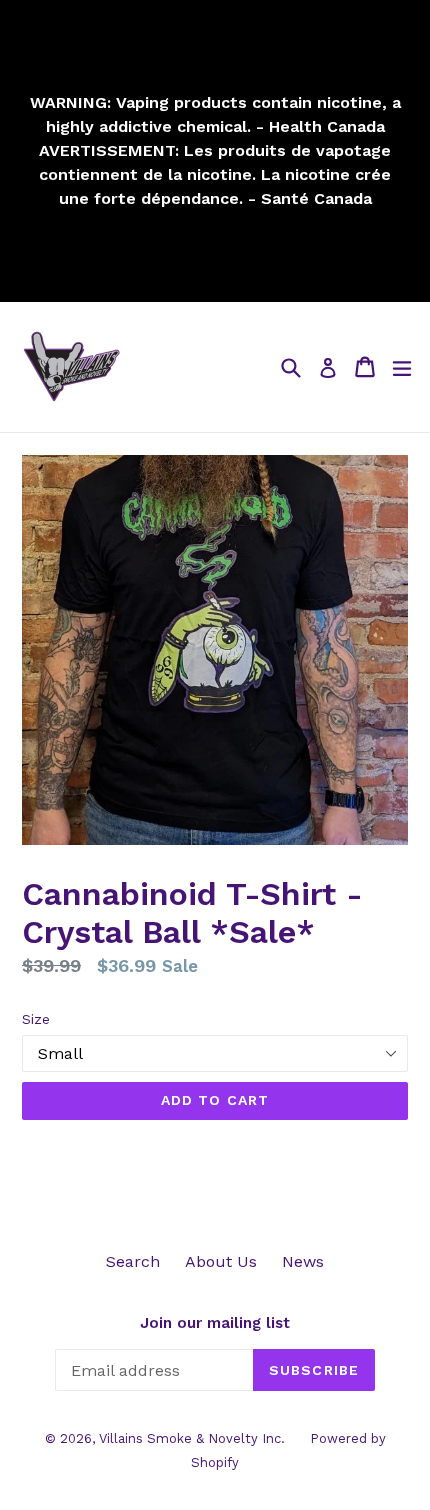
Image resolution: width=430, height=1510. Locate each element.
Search (133, 1261)
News (303, 1261)
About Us (221, 1261)
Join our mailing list (215, 1323)
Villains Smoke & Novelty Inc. (192, 1438)
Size (36, 1019)
